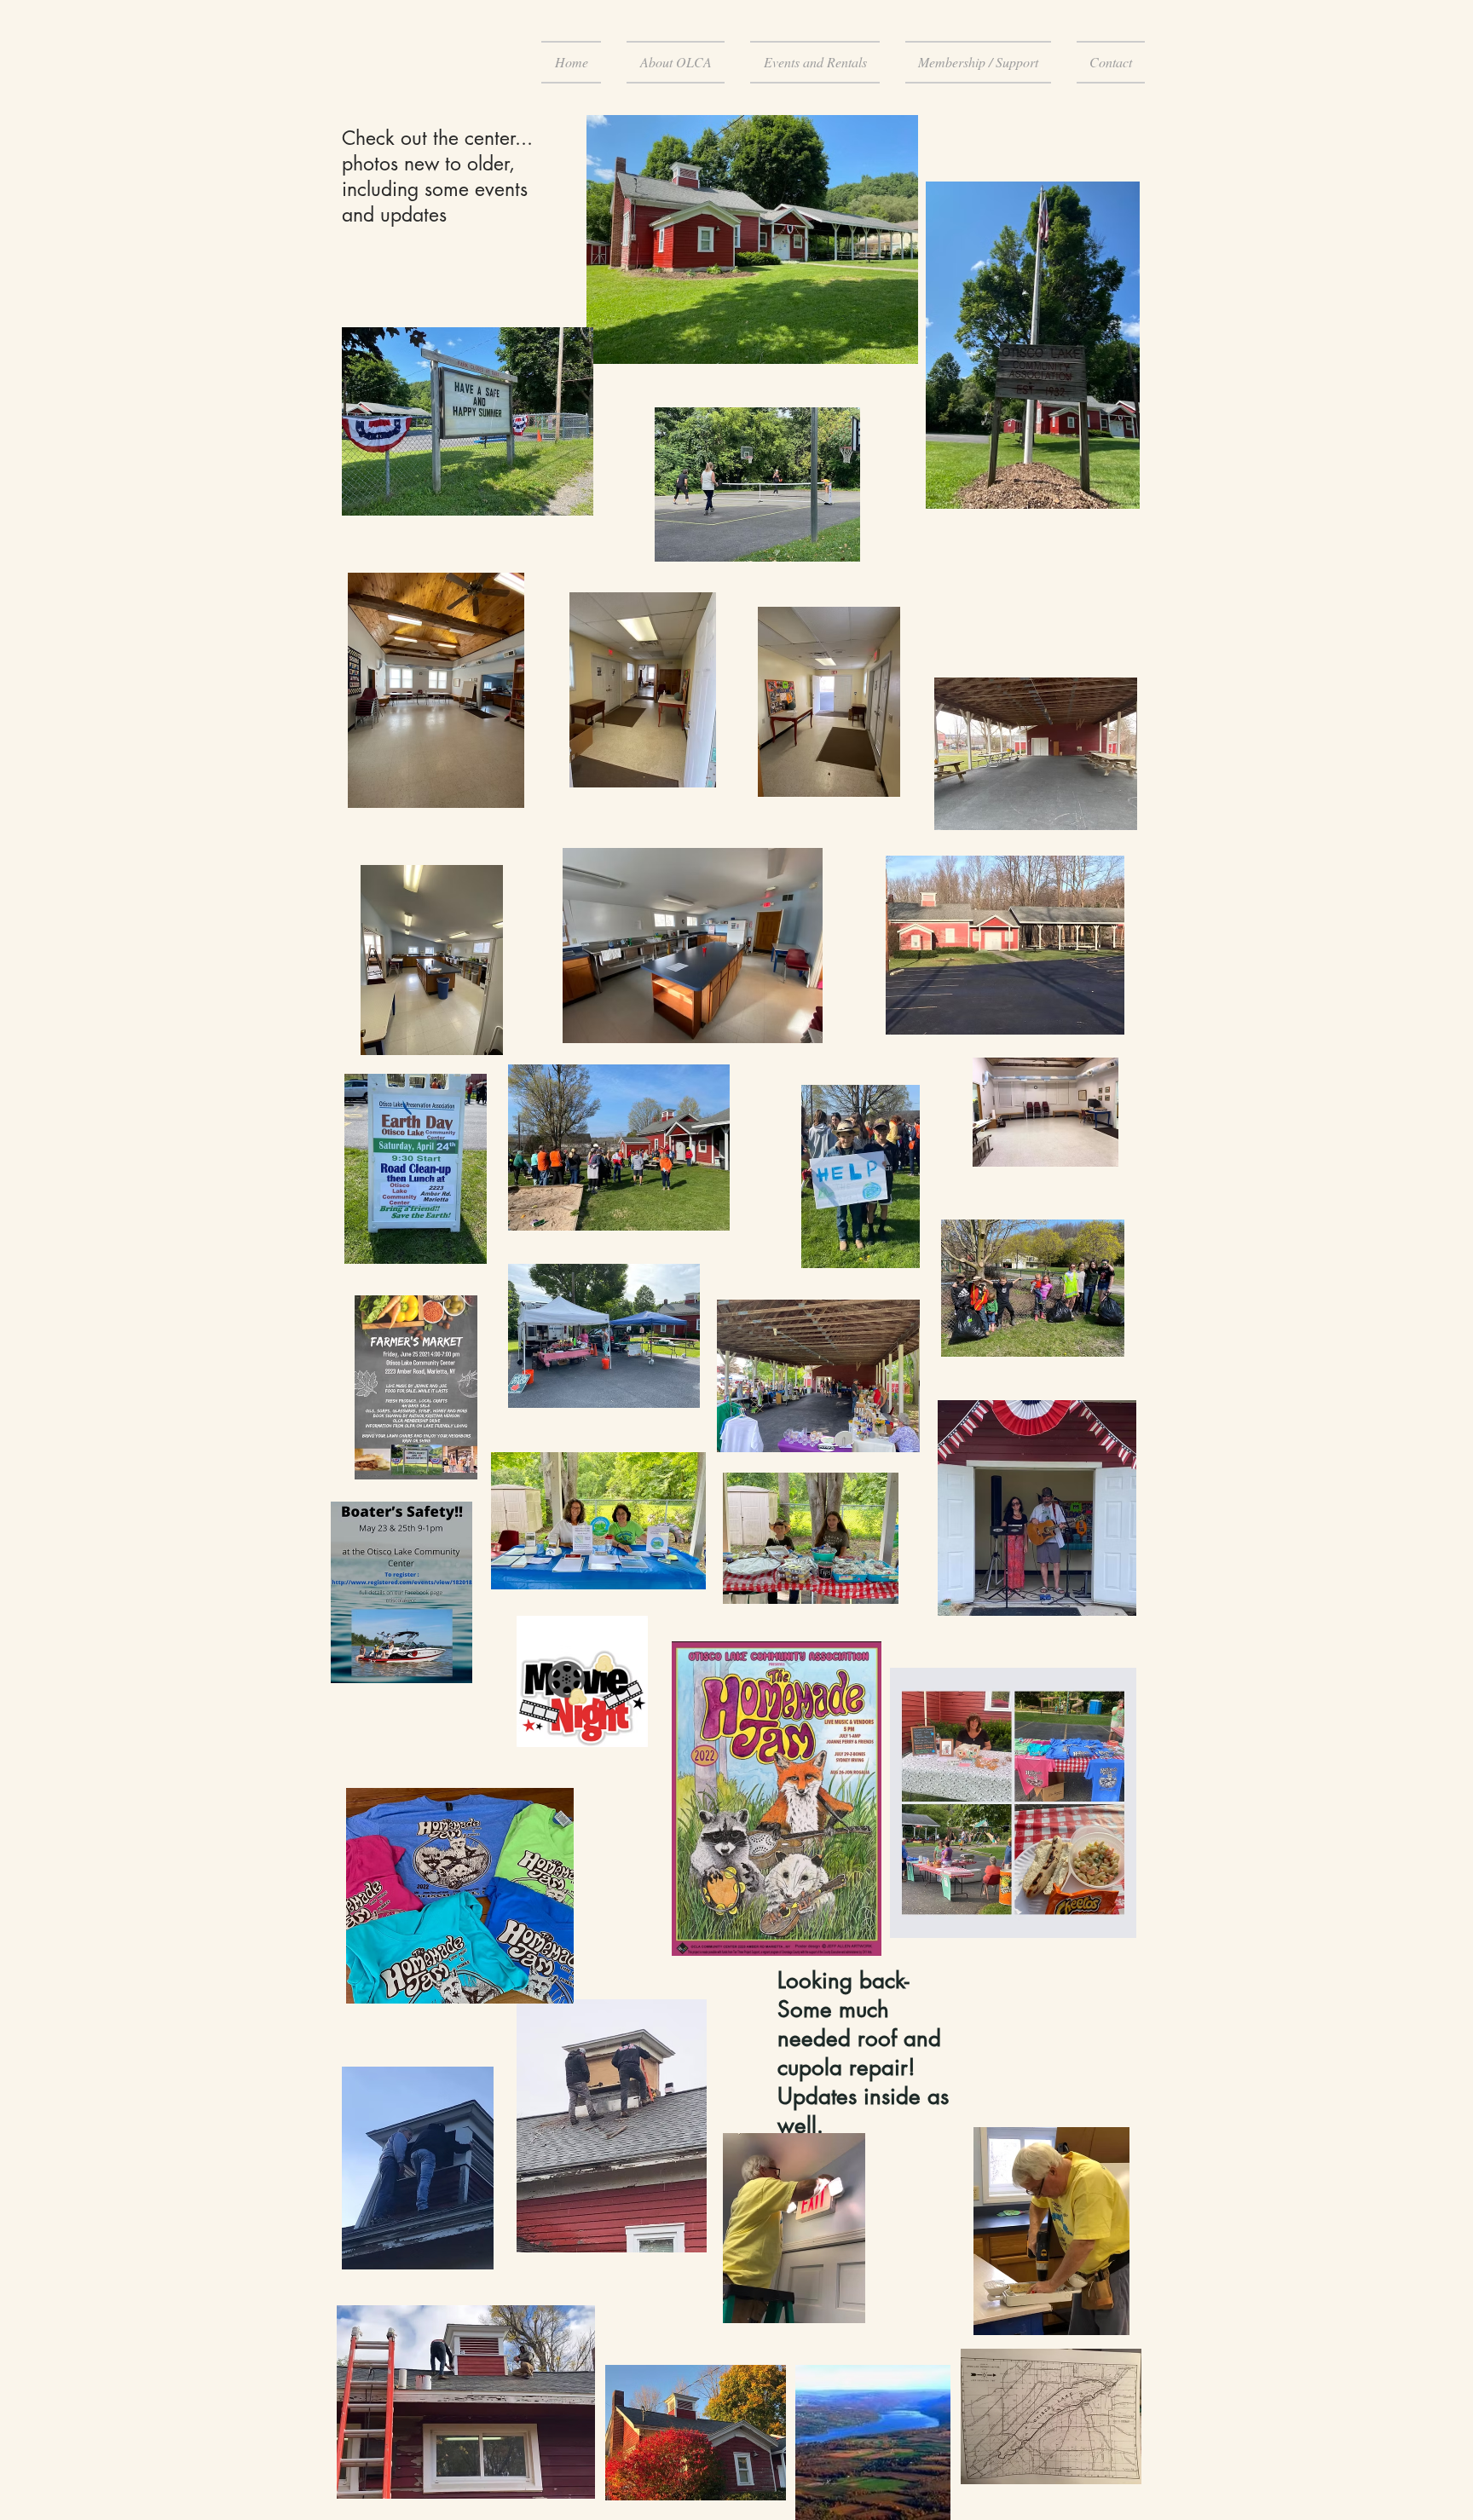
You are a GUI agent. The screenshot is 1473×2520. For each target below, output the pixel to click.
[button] (676, 62)
